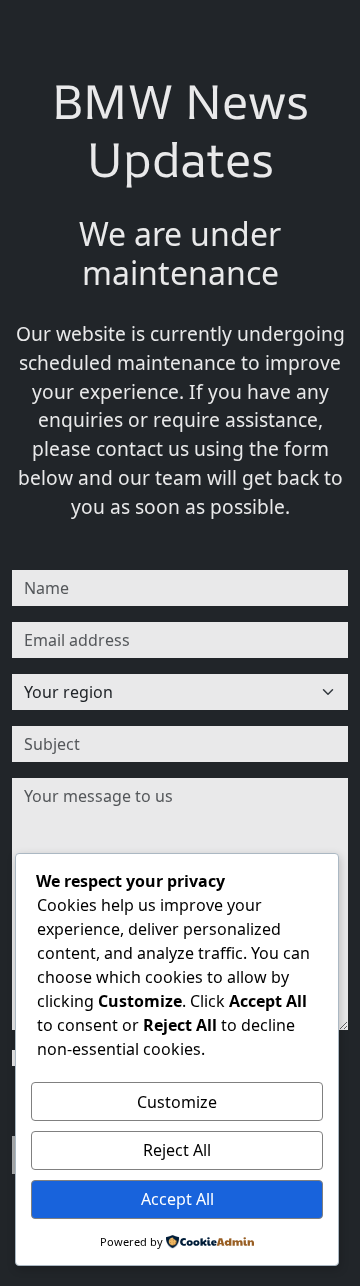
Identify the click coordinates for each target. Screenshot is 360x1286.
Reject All (177, 1150)
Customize (177, 1102)
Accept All (177, 1199)
